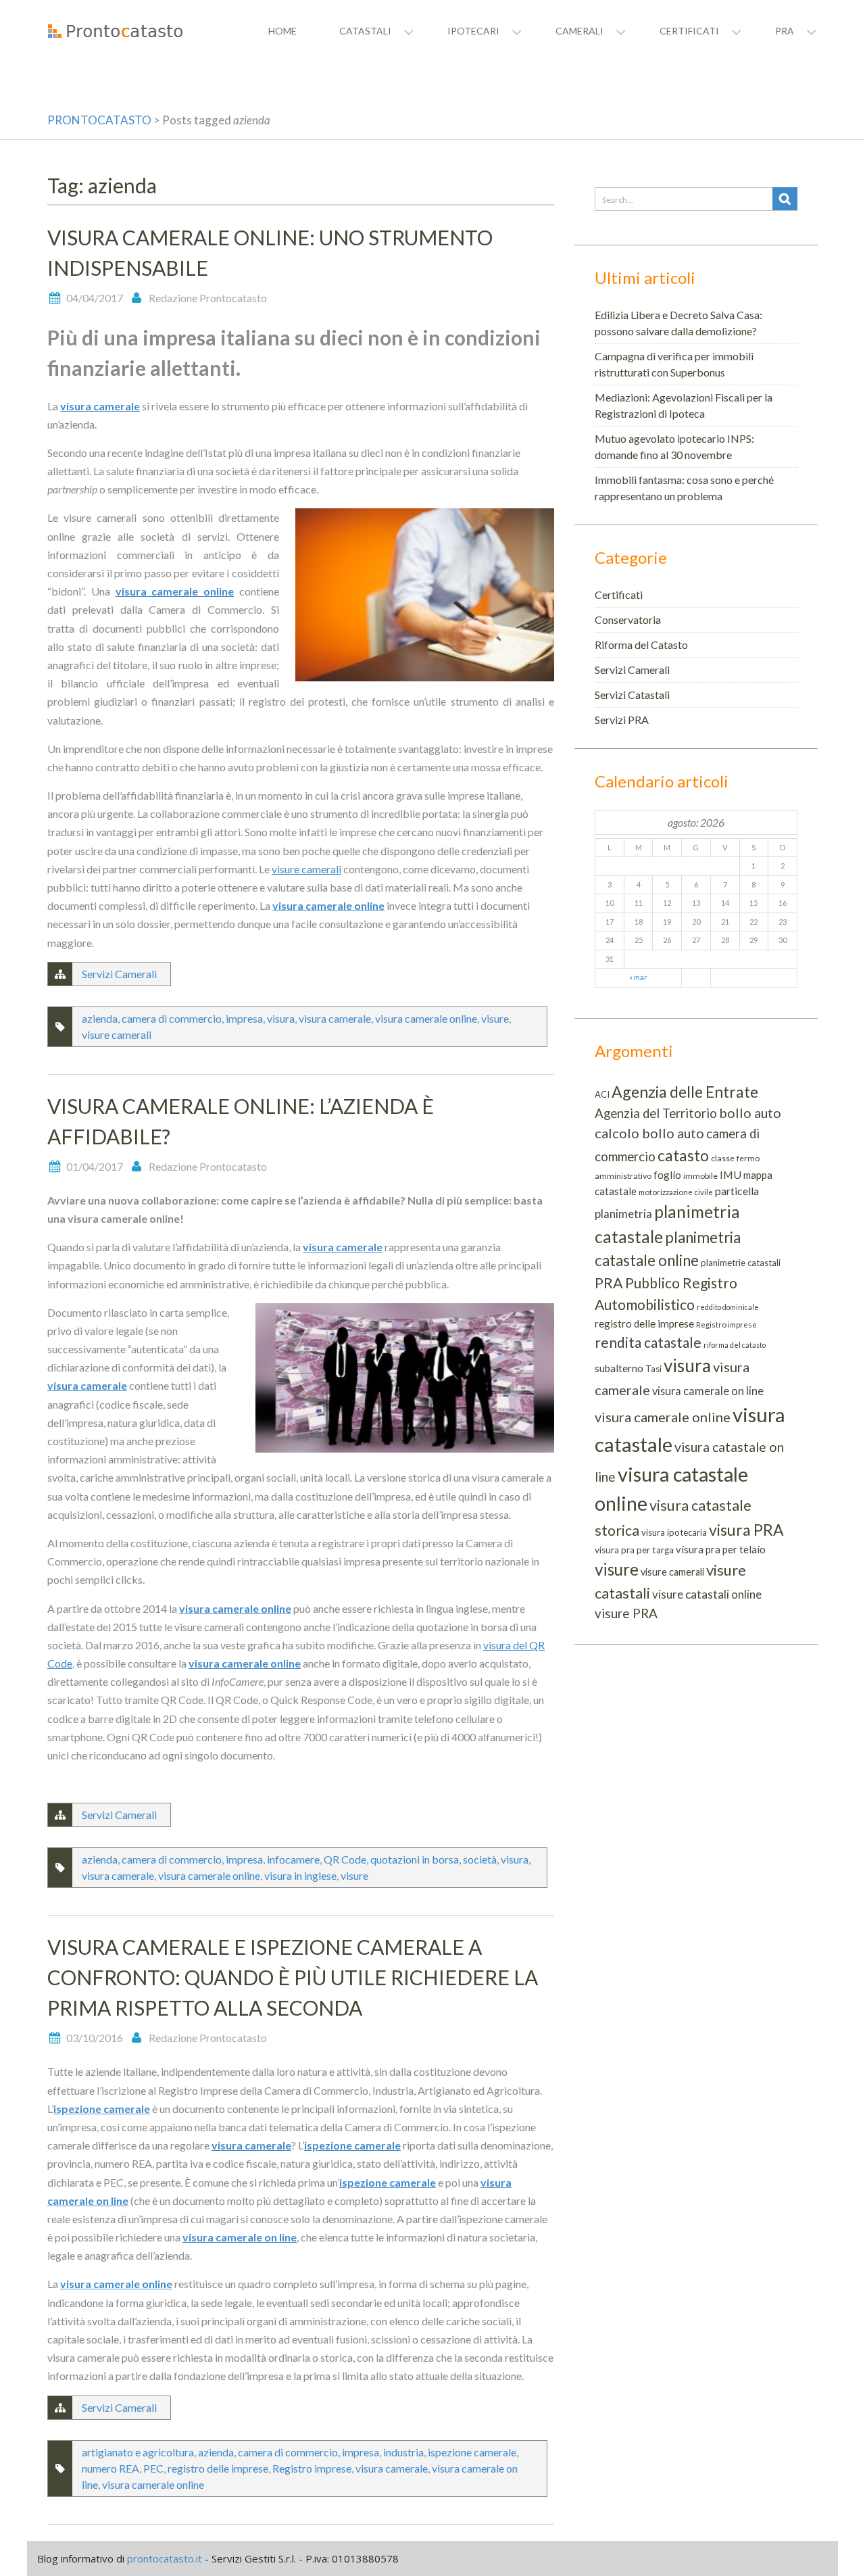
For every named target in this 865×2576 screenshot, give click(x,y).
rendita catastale (648, 1342)
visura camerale (100, 406)
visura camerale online (175, 591)
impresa (244, 1018)
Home (282, 31)
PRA (609, 1283)
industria (403, 2452)
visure (495, 1018)
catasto (683, 1155)
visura (281, 1018)
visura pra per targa (634, 1550)
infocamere (293, 1859)
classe (723, 1158)
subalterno (619, 1368)
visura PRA (746, 1530)
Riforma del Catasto (641, 645)
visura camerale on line (240, 2237)
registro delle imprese (218, 2468)
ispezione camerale (102, 2109)
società (480, 1859)
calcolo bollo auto (649, 1133)
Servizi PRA (622, 720)
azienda (100, 1018)
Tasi (653, 1369)
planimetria (623, 1214)
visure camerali (306, 869)
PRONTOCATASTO (99, 120)
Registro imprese (312, 2468)
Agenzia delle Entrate (685, 1092)
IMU (731, 1174)
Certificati (619, 594)
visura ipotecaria (674, 1532)
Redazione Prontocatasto (208, 298)
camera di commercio (172, 1018)
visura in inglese (300, 1875)
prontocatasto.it (165, 2558)
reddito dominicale (728, 1307)
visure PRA (626, 1613)
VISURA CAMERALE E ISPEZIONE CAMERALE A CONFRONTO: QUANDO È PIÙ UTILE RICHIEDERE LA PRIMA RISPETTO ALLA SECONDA (293, 1977)
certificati (689, 31)
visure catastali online (707, 1594)
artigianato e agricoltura (138, 2452)
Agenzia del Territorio (656, 1113)
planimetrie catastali (741, 1263)
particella (737, 1191)
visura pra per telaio (721, 1549)
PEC (153, 2468)
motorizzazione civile (676, 1192)
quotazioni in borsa (415, 1859)
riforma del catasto (735, 1345)
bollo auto (750, 1113)
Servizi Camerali (119, 974)
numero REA (110, 2468)
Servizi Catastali (632, 695)
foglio (667, 1175)
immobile (700, 1176)
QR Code (345, 1859)
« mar (638, 977)
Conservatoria (628, 619)
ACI (602, 1094)
